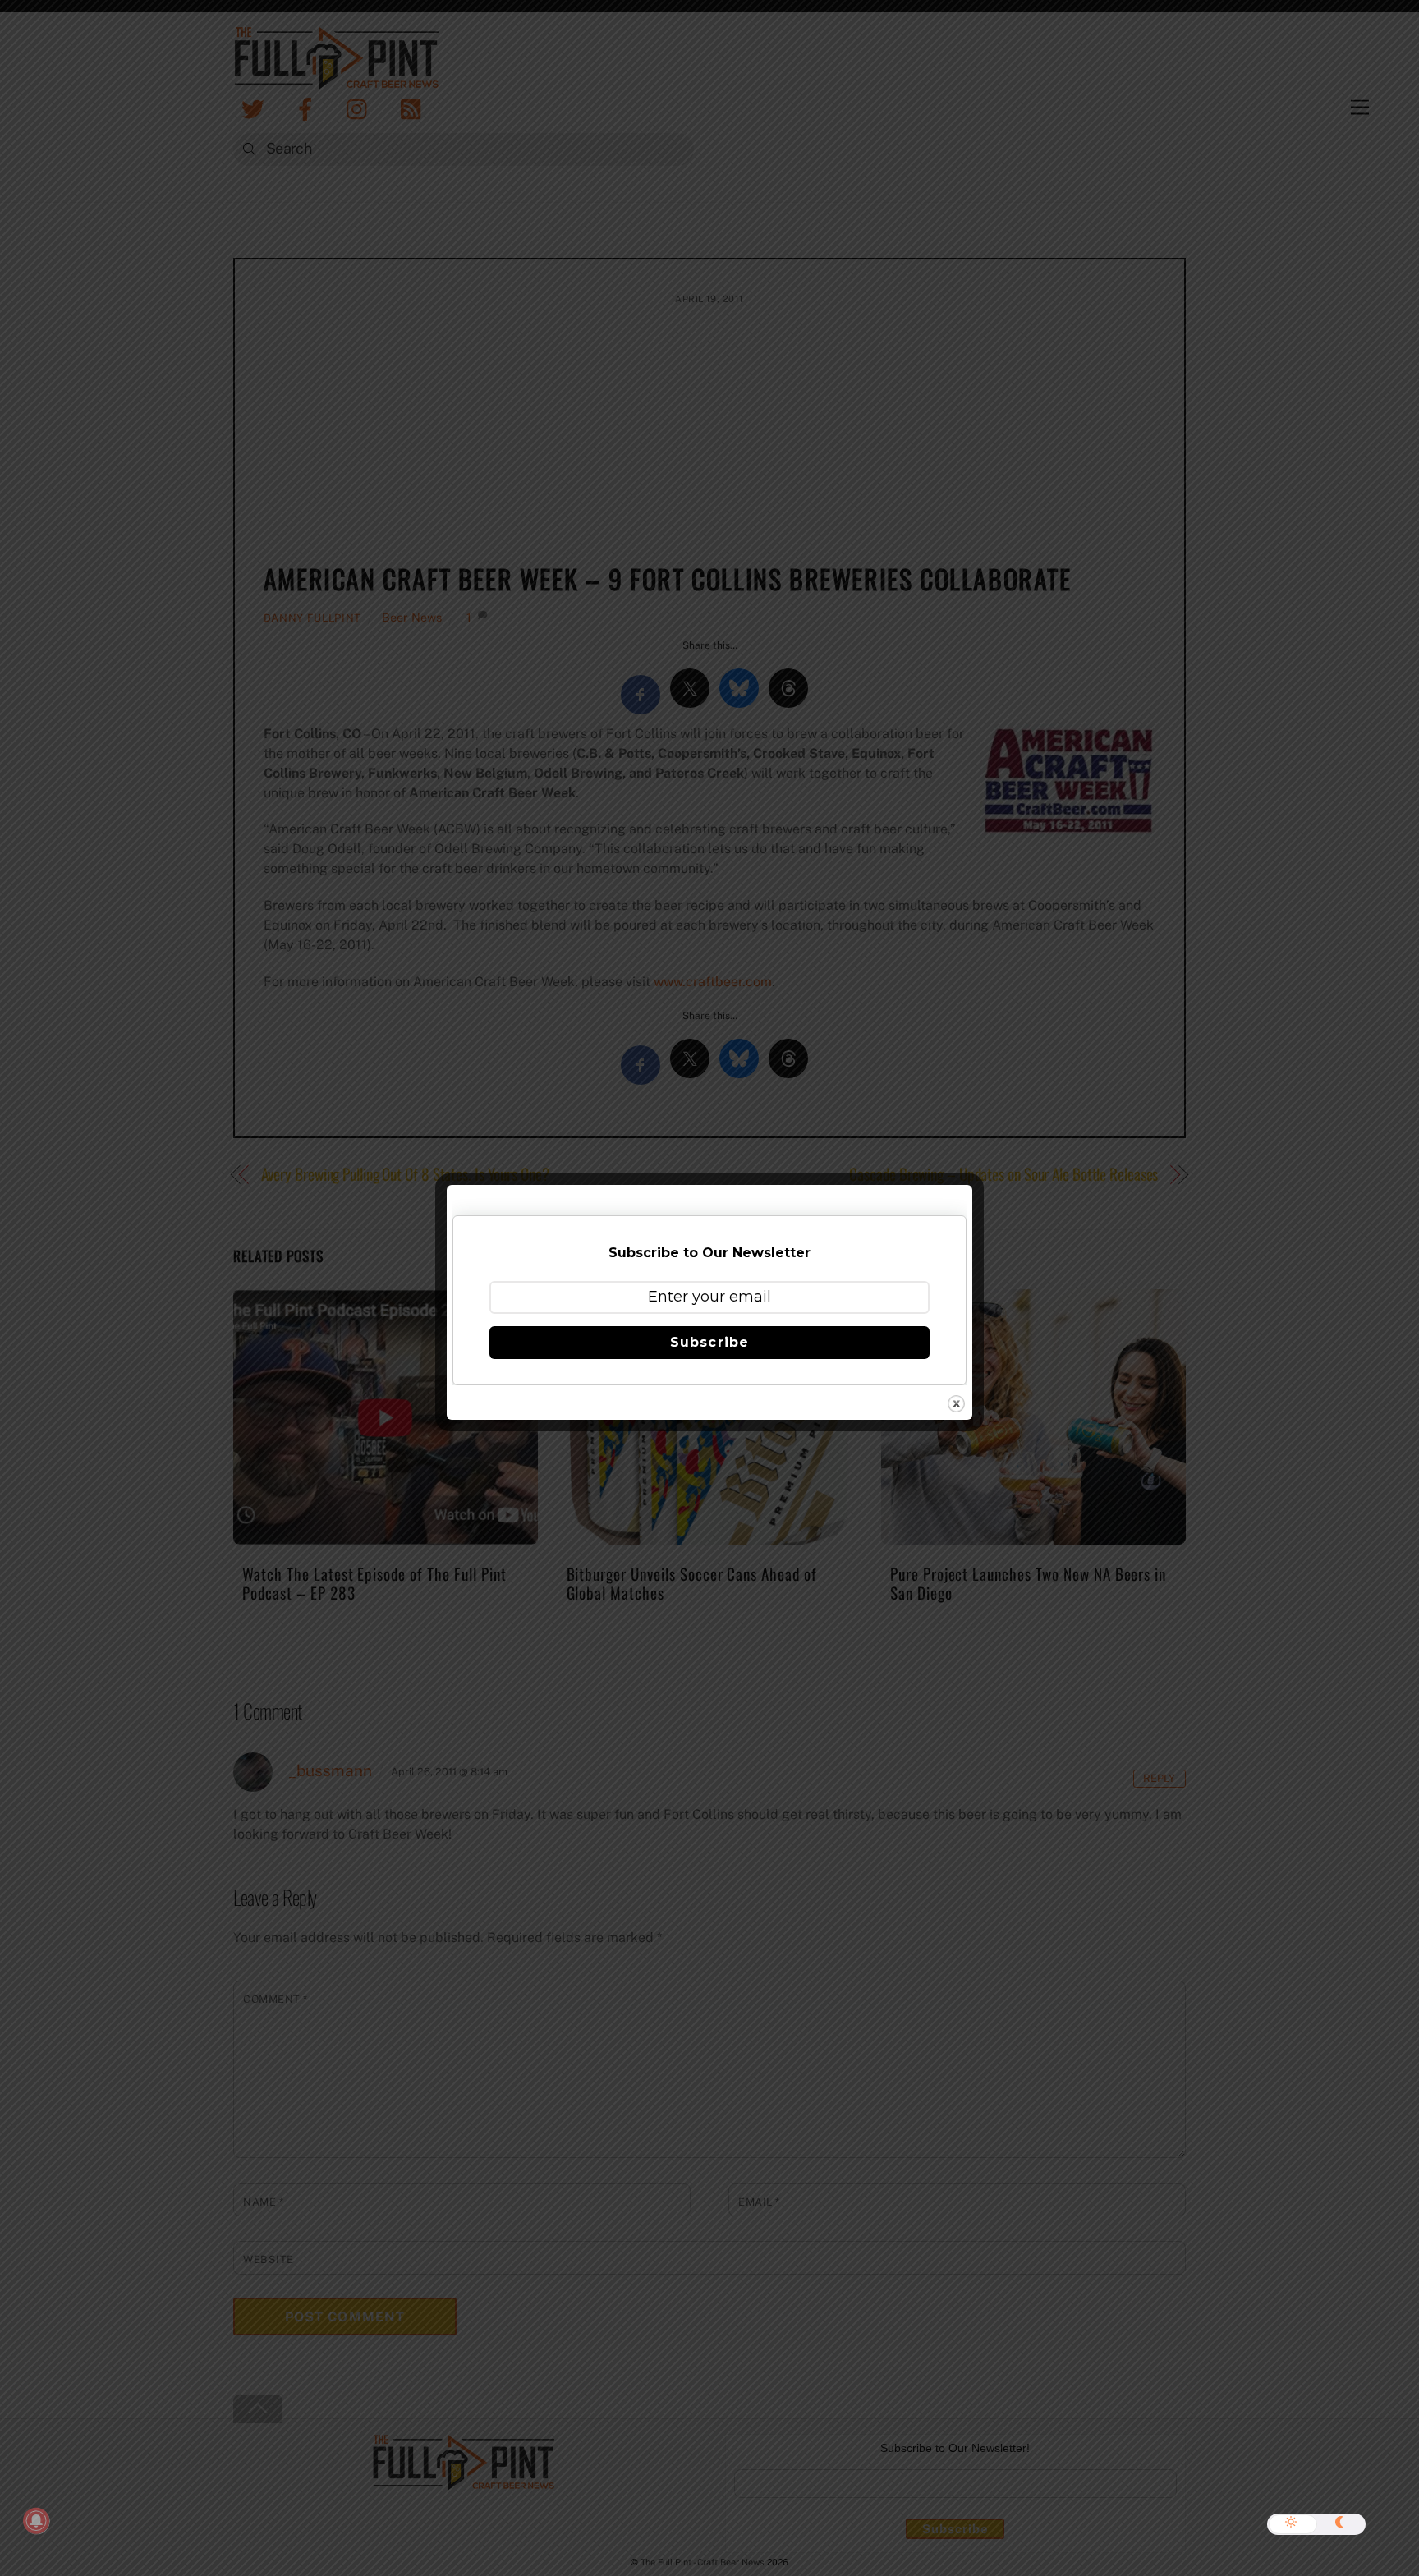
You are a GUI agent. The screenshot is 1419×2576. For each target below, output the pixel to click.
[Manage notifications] (36, 2521)
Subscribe (709, 1342)
